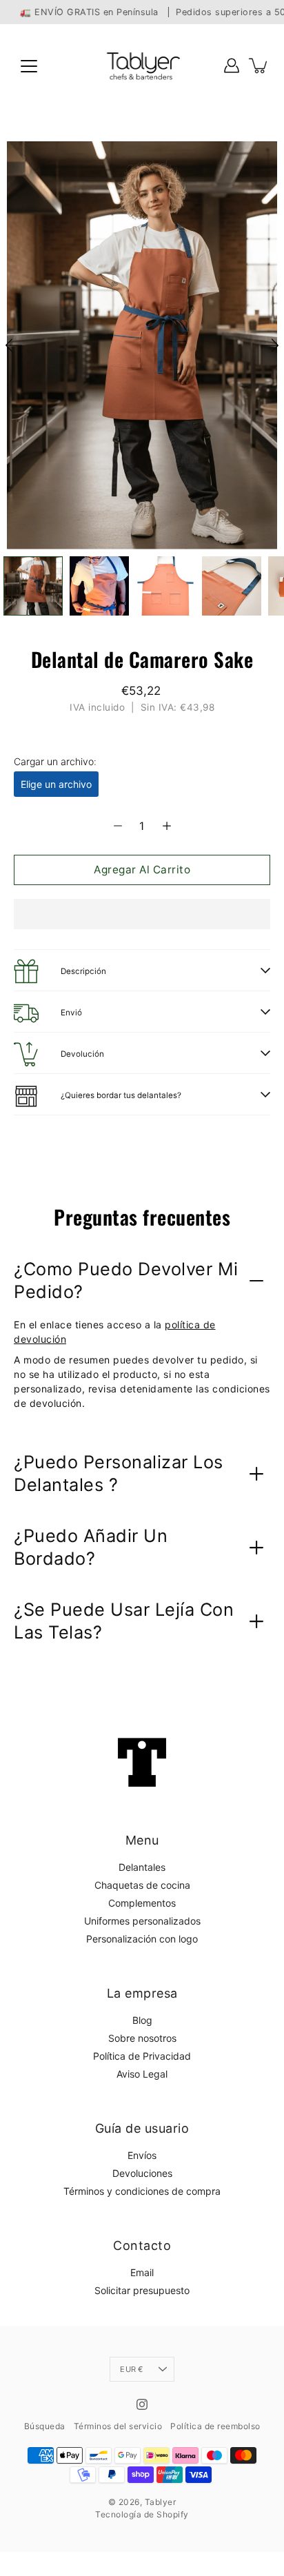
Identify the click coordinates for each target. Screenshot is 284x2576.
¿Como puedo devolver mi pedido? (126, 1280)
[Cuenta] (232, 65)
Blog (142, 2020)
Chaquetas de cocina (142, 1885)
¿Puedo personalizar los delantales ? (119, 1473)
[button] (142, 914)
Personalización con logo (142, 1939)
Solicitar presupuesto (142, 2290)
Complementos (142, 1903)
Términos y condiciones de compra (142, 2191)
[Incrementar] (167, 826)
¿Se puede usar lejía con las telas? (124, 1621)
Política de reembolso (215, 2426)
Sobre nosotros (142, 2038)
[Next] (270, 345)
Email (142, 2272)
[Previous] (14, 345)
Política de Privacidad (142, 2056)
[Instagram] (142, 2404)
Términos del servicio (118, 2426)
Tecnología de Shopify (142, 2514)
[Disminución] (118, 826)
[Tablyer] (142, 65)
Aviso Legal (142, 2074)
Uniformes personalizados (142, 1921)
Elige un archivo (56, 784)
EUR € (131, 2369)
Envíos (142, 2155)
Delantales (142, 1867)
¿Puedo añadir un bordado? (91, 1547)
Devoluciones (142, 2173)
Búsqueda (45, 2426)
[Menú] (29, 66)
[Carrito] (259, 65)
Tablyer (161, 2502)
